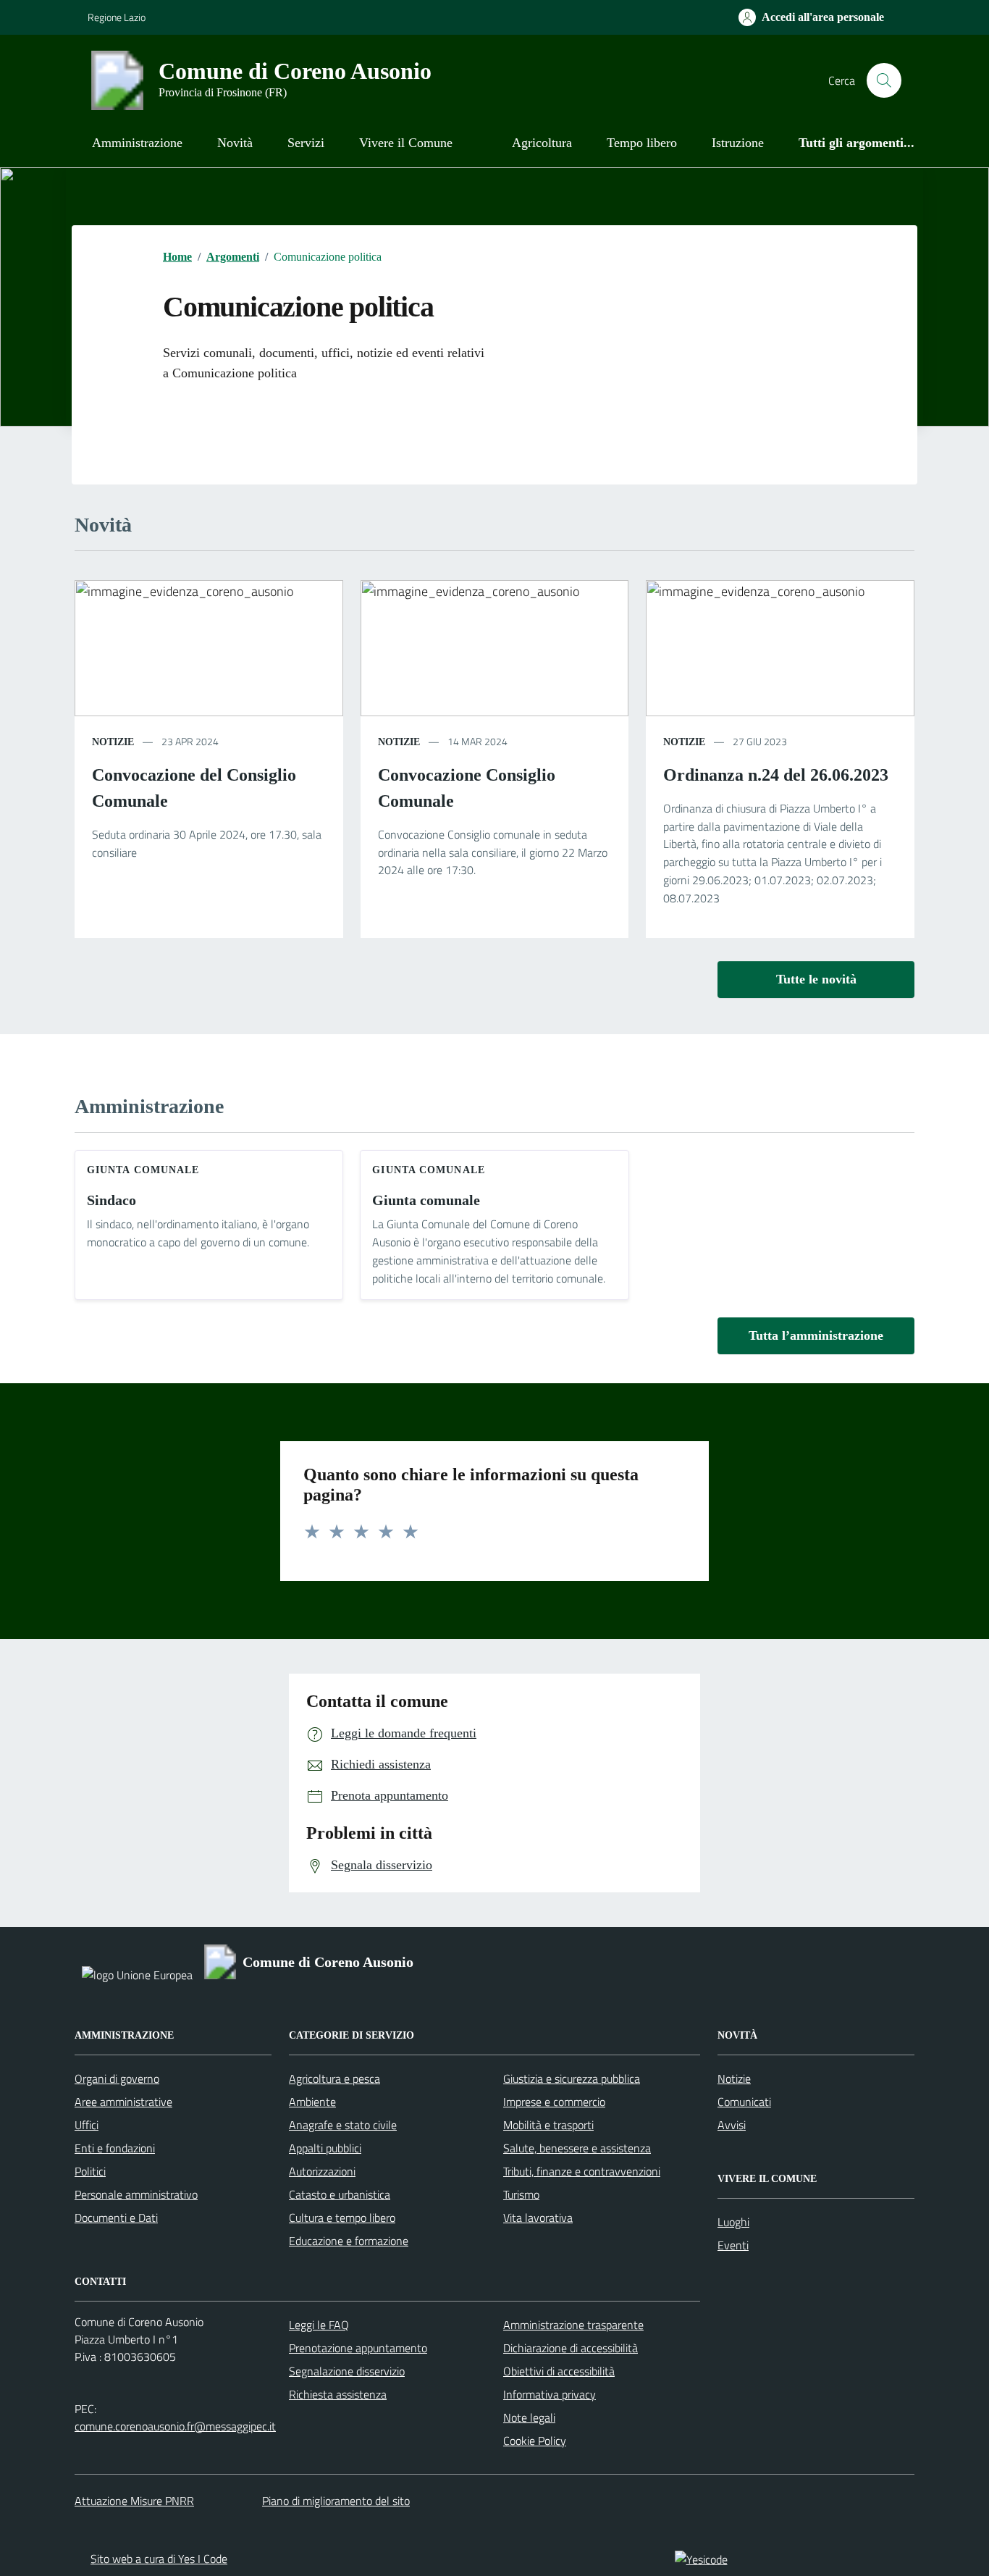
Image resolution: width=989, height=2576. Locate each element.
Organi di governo (117, 2078)
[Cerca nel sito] (884, 80)
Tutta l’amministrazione (816, 1335)
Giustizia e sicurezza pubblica (572, 2078)
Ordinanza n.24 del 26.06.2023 (776, 775)
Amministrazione (137, 143)
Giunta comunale (426, 1200)
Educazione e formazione (349, 2241)
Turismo (521, 2194)
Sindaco (111, 1200)
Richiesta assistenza (338, 2394)
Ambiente (312, 2102)
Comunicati (744, 2102)
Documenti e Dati (116, 2218)
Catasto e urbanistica (340, 2194)
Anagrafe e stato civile (343, 2125)
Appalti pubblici (325, 2148)
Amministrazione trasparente (573, 2325)
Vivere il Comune (406, 143)
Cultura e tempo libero (342, 2218)
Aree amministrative (123, 2102)
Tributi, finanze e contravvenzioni (582, 2171)
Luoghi (733, 2222)
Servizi (306, 143)
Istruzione (738, 143)
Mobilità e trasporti (548, 2125)
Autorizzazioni (322, 2171)
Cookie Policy (535, 2441)
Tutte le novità (816, 979)
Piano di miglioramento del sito (336, 2501)
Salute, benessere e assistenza (577, 2148)
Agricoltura (542, 143)
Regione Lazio (117, 17)
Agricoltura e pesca (334, 2078)
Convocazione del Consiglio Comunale (194, 788)
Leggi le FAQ (319, 2325)
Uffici (87, 2125)
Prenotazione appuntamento (358, 2348)
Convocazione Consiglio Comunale (467, 788)
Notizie (734, 2078)
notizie (113, 742)
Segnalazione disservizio (347, 2371)
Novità (235, 143)
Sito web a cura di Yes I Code (159, 2559)
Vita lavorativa (538, 2218)
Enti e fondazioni (115, 2148)
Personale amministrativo (136, 2194)
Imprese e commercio (554, 2102)
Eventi (733, 2245)
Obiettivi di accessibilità (559, 2371)
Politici (90, 2171)
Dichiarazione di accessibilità (571, 2348)
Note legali (529, 2417)
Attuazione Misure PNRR (134, 2501)
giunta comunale (143, 1170)
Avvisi (732, 2125)
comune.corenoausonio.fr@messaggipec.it (175, 2426)
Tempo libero (642, 143)
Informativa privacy (550, 2394)
